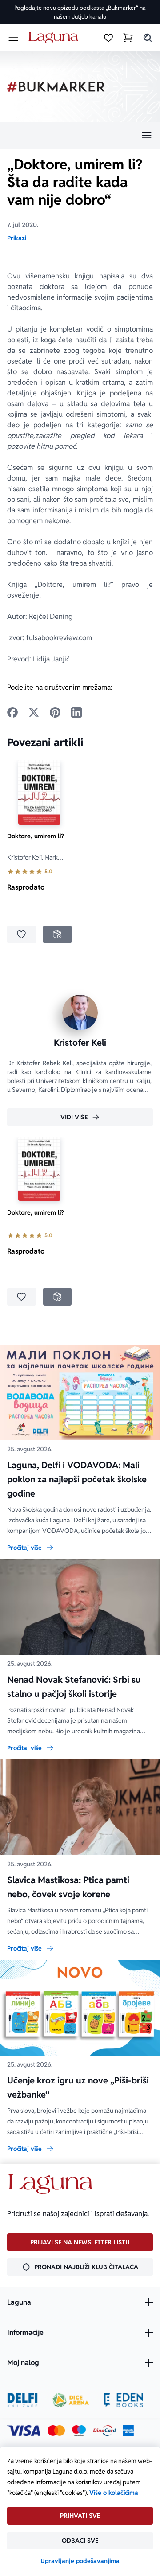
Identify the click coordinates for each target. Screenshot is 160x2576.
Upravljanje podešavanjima (80, 2561)
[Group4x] (79, 2431)
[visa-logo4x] (24, 2431)
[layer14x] (128, 2431)
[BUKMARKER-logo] (56, 87)
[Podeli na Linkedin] (76, 712)
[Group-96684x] (123, 2400)
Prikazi (17, 238)
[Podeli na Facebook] (12, 712)
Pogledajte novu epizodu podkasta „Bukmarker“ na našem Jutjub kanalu (80, 12)
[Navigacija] (80, 135)
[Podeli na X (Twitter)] (34, 712)
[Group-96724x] (104, 2431)
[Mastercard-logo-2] (56, 2431)
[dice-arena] (71, 2400)
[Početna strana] (55, 38)
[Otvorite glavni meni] (13, 38)
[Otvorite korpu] (128, 38)
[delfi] (22, 2400)
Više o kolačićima (114, 2493)
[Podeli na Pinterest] (55, 712)
